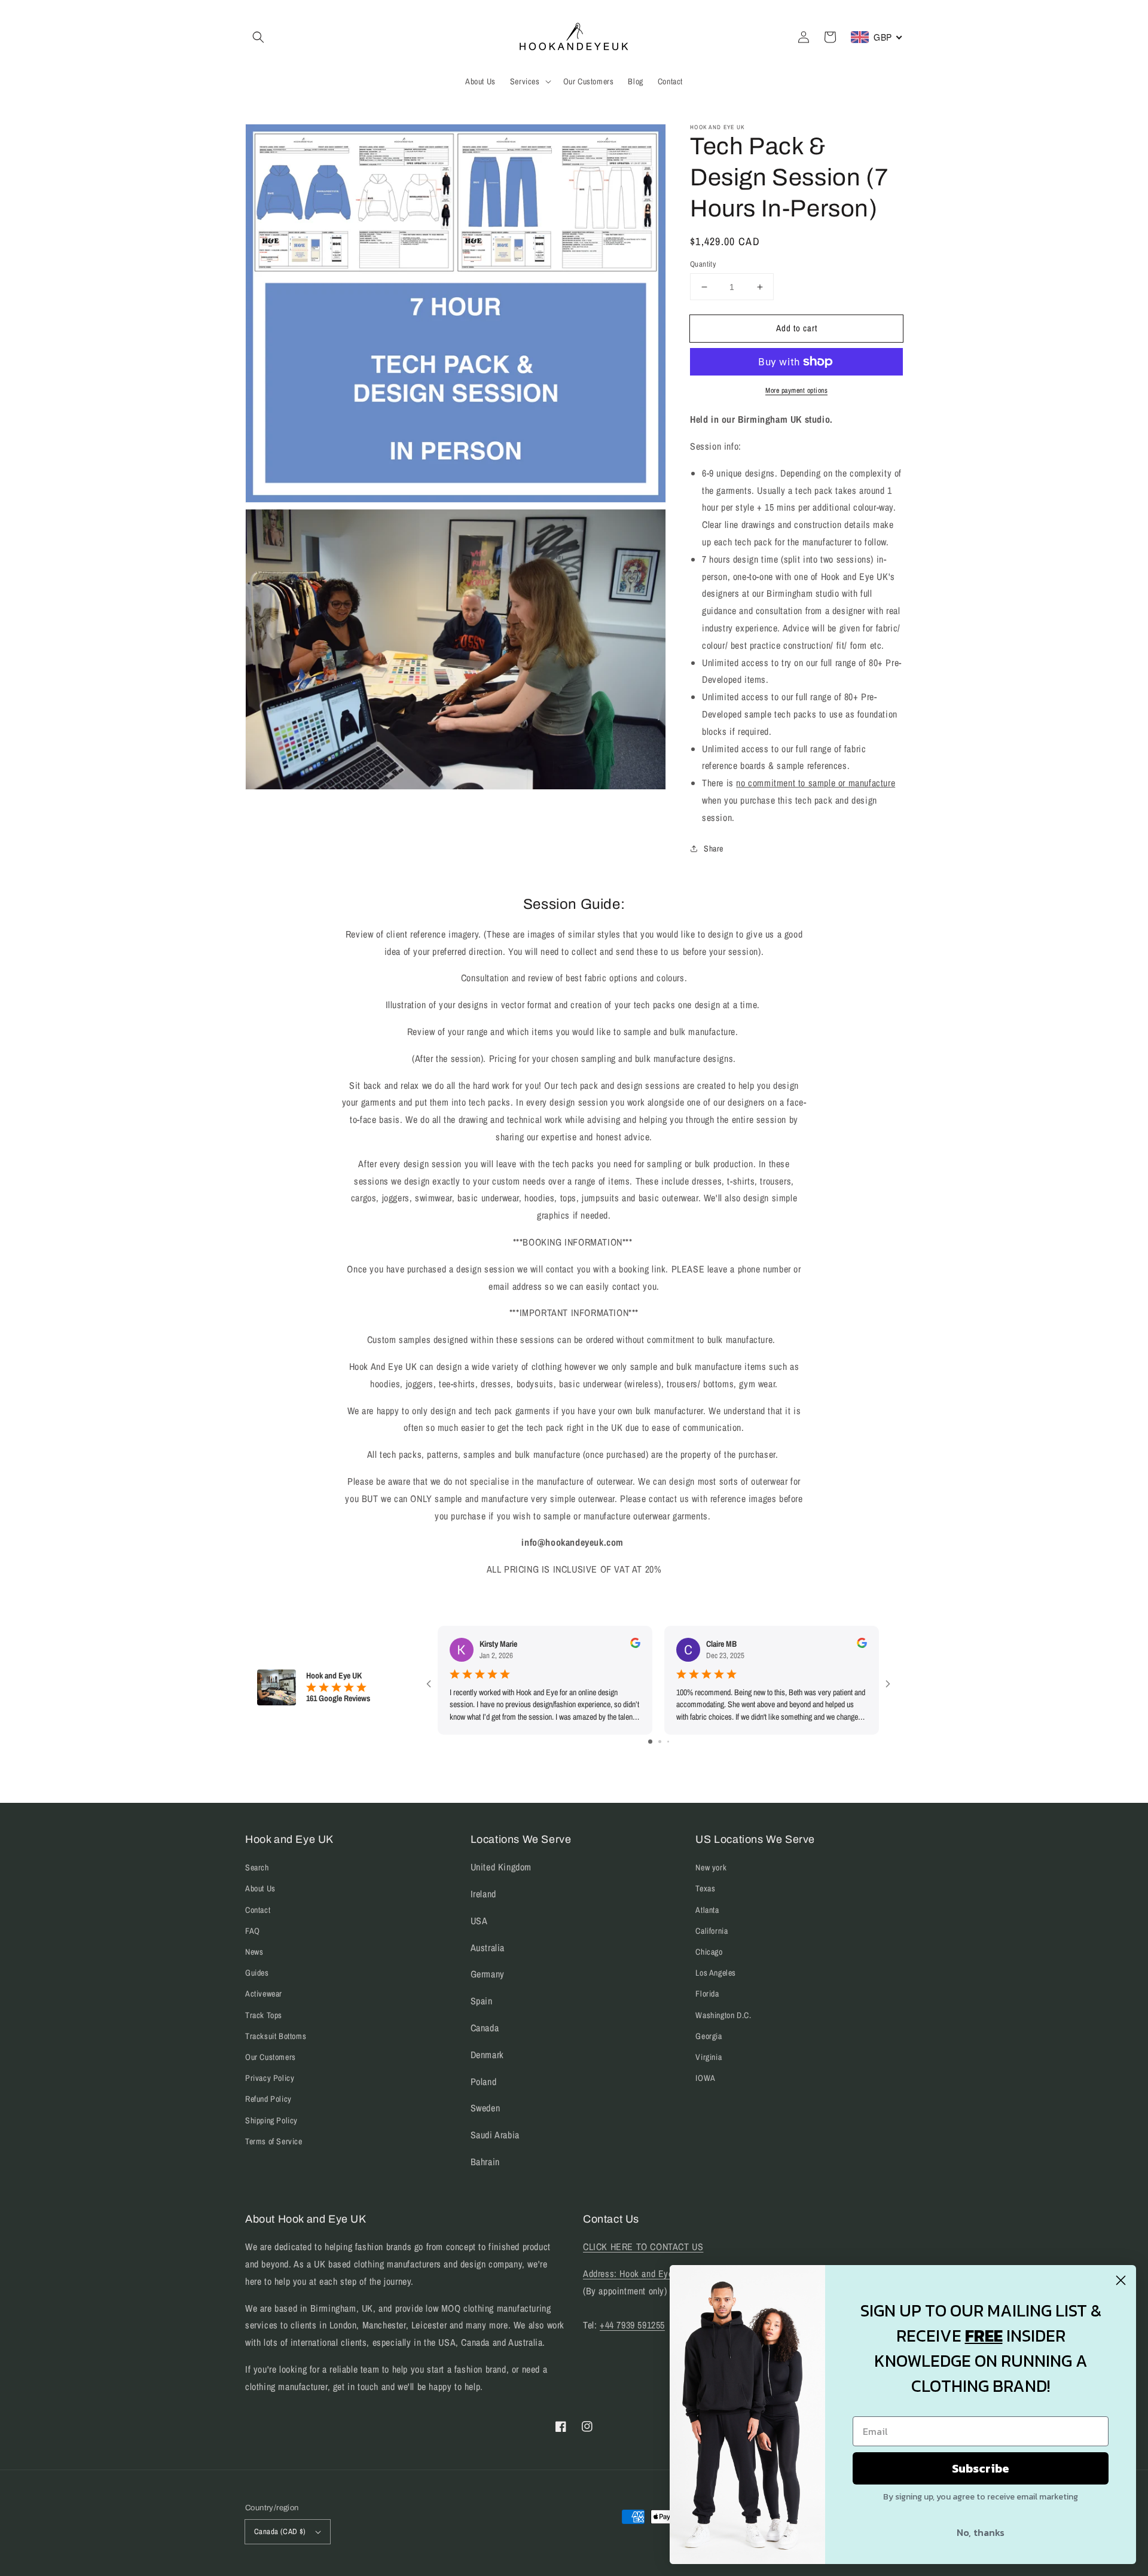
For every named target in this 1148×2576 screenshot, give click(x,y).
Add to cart (797, 328)
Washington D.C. (723, 2015)
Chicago (709, 1952)
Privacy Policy (270, 2078)
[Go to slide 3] (668, 1742)
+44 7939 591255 (632, 2325)
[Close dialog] (1121, 2280)
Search (257, 1867)
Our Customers (271, 2057)
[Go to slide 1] (650, 1742)
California (712, 1931)
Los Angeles (716, 1973)
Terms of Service (274, 2141)
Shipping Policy (271, 2120)
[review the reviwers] (635, 1645)
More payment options (796, 390)
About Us (260, 1888)
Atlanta (707, 1910)
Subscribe (981, 2468)
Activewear (264, 1994)
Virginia (709, 2057)
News (254, 1952)
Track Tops (264, 2015)
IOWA (705, 2078)
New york (711, 1867)
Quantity (703, 264)
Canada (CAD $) (280, 2531)
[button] (258, 37)
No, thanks (981, 2532)
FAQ (253, 1931)
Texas (705, 1888)
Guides (257, 1973)
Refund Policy (268, 2099)
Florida (707, 1994)
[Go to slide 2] (660, 1742)
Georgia (709, 2036)
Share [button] (714, 849)
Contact (258, 1910)
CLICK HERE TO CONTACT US (643, 2247)
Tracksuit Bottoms (276, 2036)
